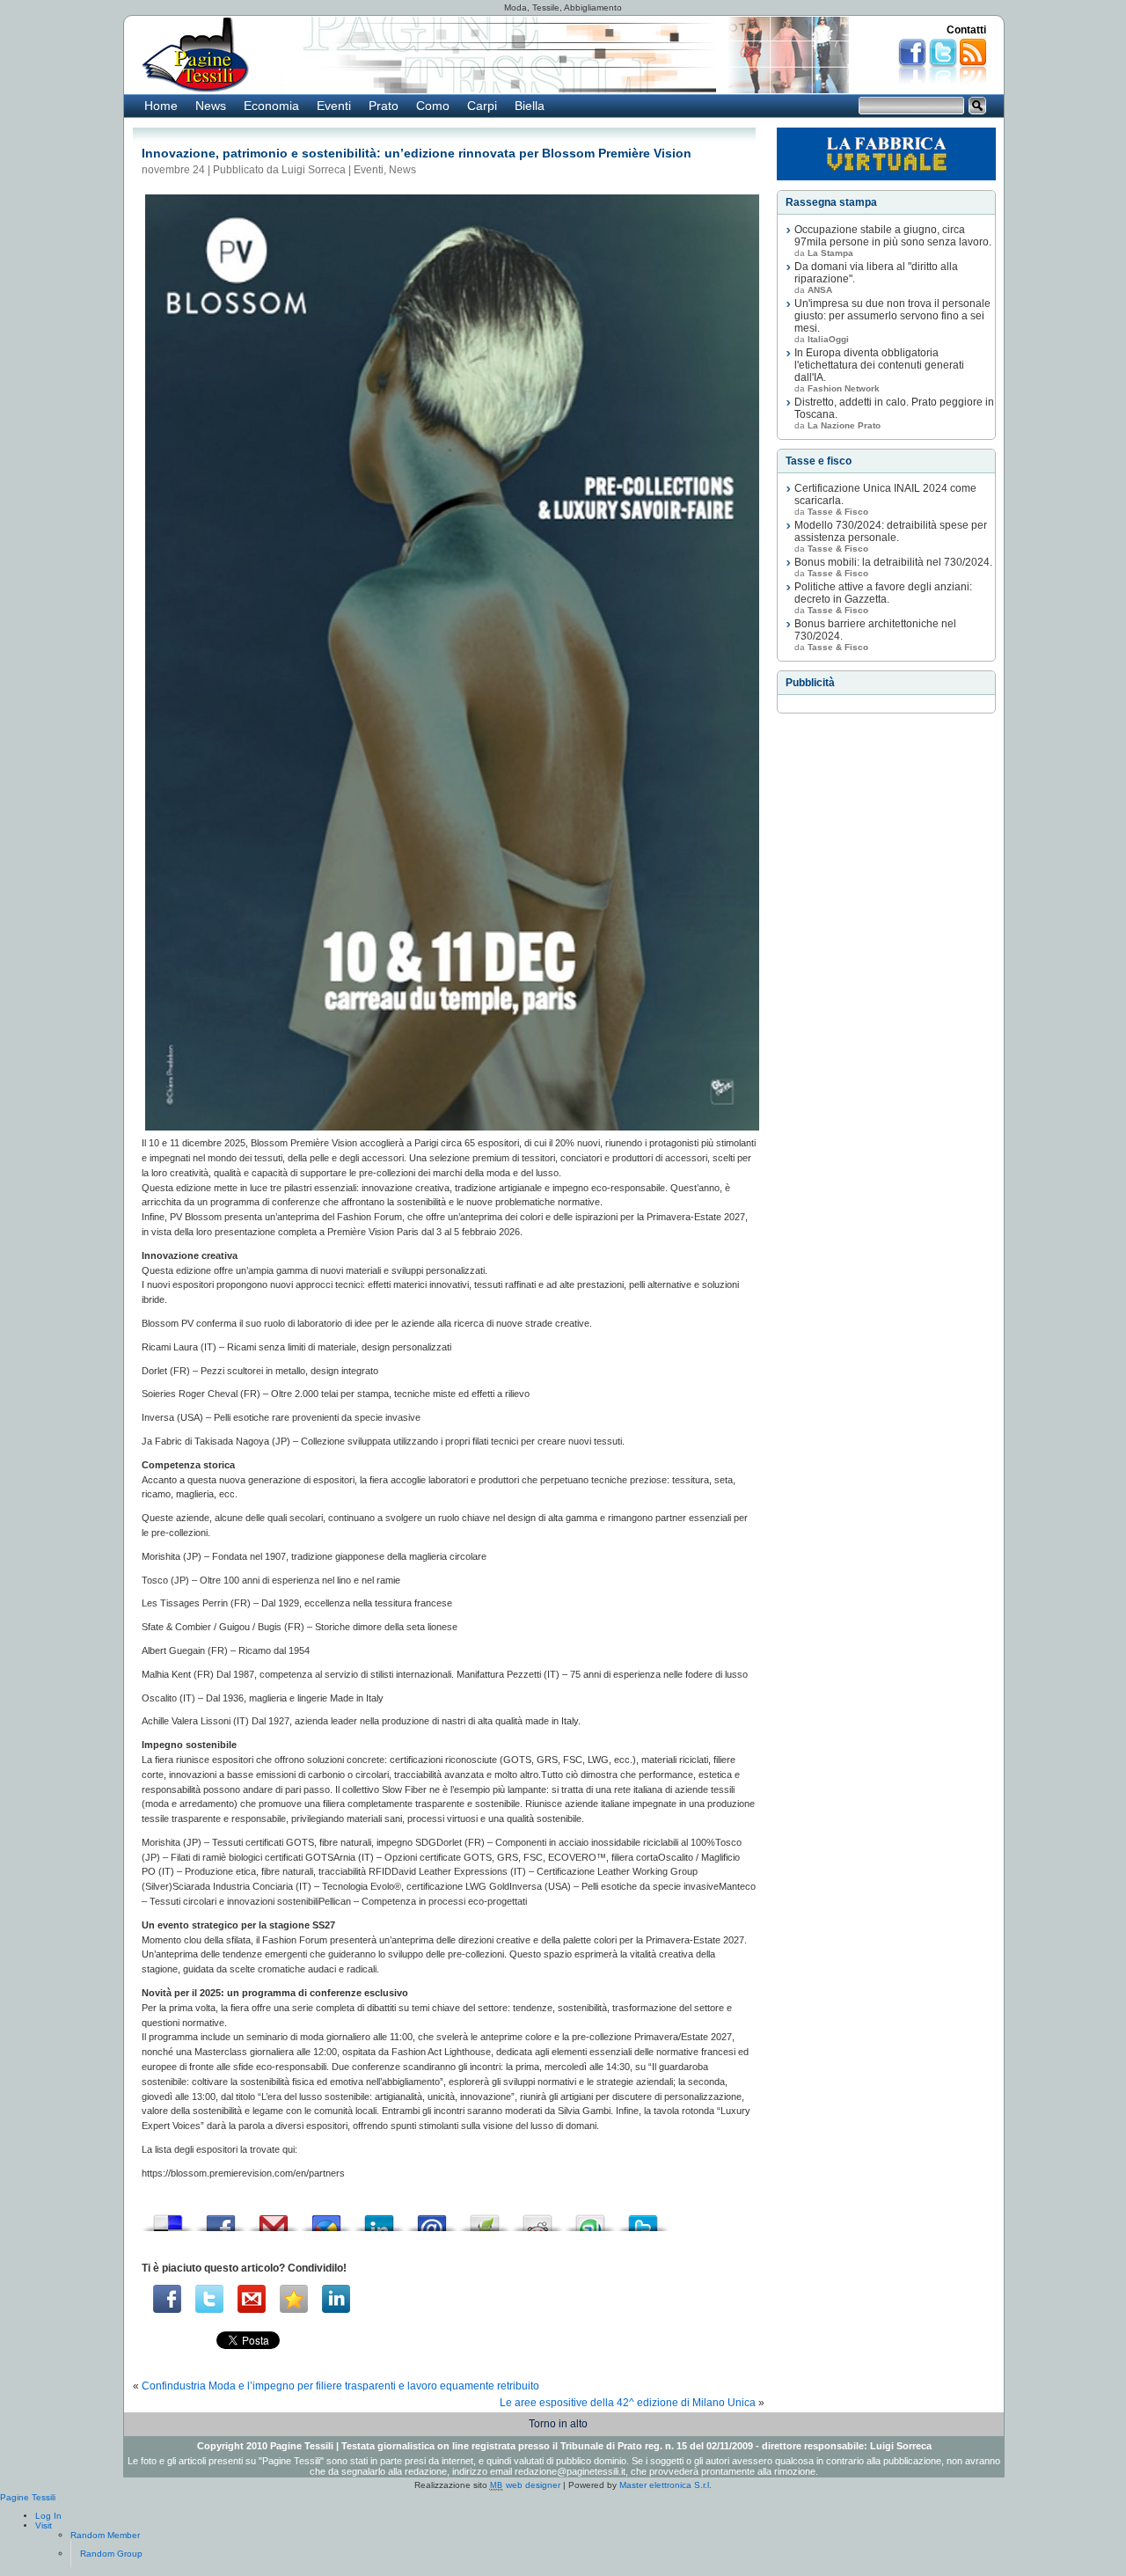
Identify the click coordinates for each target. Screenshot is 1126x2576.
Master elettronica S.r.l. (665, 2485)
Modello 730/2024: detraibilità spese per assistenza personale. (891, 531)
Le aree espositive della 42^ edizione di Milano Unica (628, 2403)
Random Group (111, 2554)
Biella (530, 106)
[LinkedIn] (336, 2299)
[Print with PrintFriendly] (485, 2218)
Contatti (966, 30)
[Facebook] (167, 2299)
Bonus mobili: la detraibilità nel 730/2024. (893, 562)
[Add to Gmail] (274, 2218)
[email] (252, 2299)
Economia (271, 106)
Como (433, 106)
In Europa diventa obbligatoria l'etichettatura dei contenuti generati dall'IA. (879, 365)
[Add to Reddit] (537, 2218)
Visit (44, 2525)
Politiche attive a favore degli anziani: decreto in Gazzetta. (883, 593)
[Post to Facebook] (221, 2218)
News (211, 106)
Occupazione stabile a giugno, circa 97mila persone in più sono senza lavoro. (893, 236)
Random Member (105, 2535)
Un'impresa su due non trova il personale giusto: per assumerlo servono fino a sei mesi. (892, 316)
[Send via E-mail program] (432, 2218)
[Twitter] (209, 2299)
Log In (48, 2516)
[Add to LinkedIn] (379, 2218)
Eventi (334, 106)
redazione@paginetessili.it (570, 2471)
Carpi (482, 106)
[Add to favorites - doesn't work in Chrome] (294, 2299)
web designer (525, 2485)
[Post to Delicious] (168, 2218)
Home (161, 106)
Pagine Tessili (28, 2497)
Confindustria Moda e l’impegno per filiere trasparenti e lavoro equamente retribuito (340, 2386)
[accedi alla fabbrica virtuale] (886, 154)
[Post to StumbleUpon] (590, 2218)
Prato (384, 106)
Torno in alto (558, 2424)
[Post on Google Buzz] (326, 2218)
